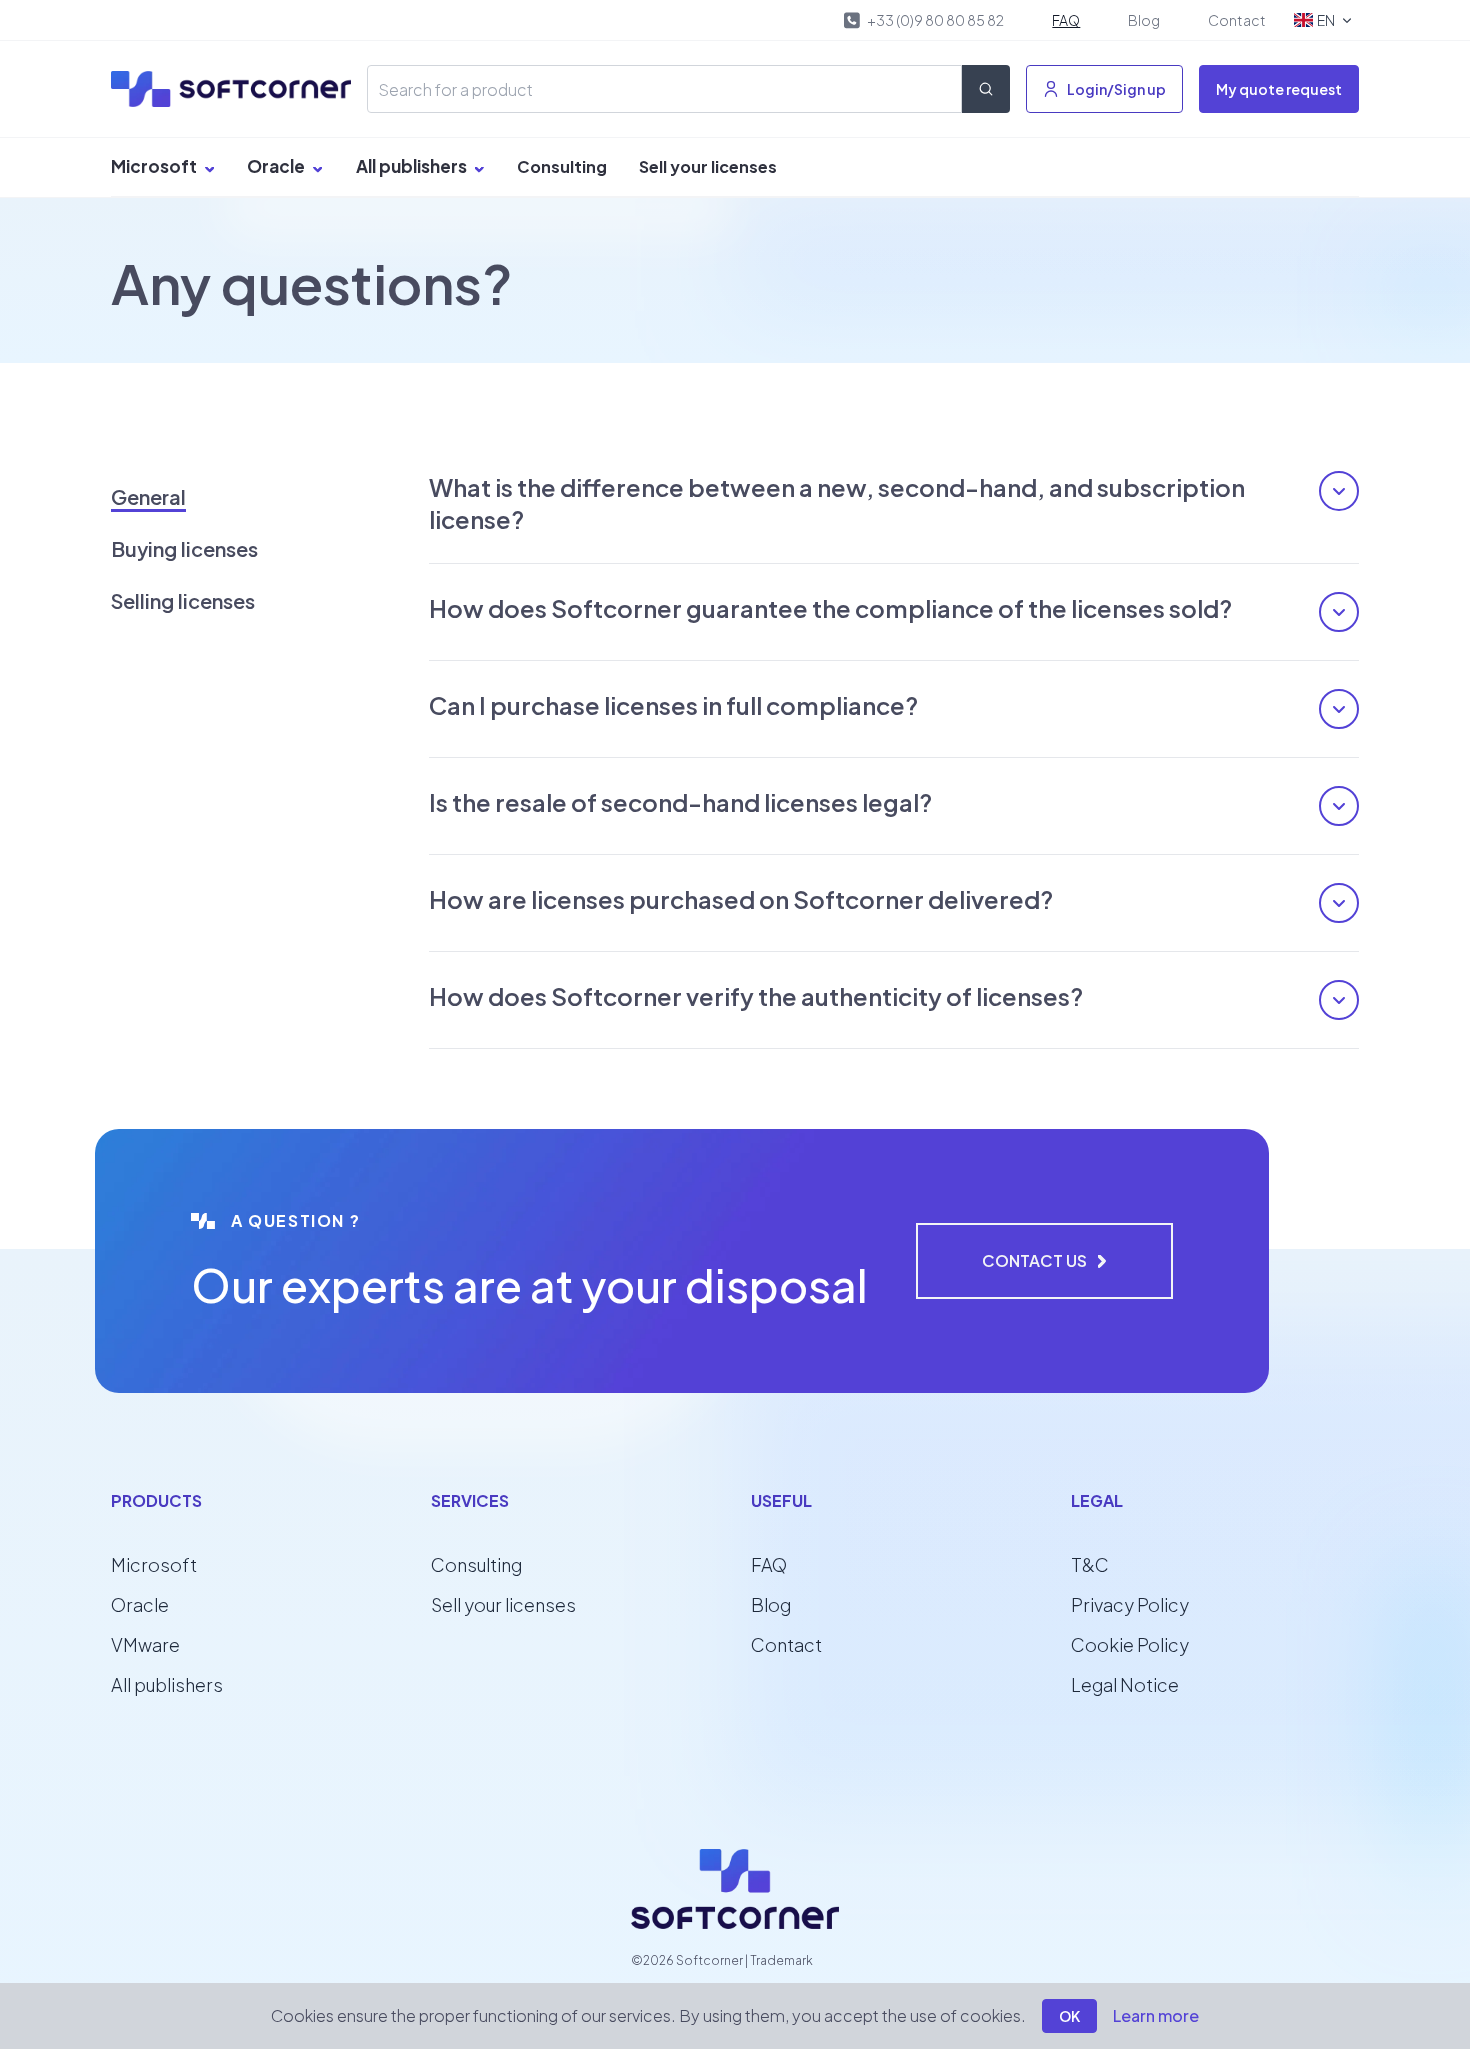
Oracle (277, 166)
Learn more (1156, 2015)
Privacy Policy (1130, 1604)
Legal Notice (1125, 1684)
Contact (1237, 20)
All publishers (413, 166)
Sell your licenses (708, 166)
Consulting (562, 166)
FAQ (1066, 20)
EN (1326, 20)
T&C (1090, 1564)
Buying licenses (184, 548)
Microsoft (155, 166)
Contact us (1034, 1260)
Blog (1144, 20)
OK (1069, 2016)
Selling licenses (183, 600)
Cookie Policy (1130, 1644)
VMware (145, 1644)
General (148, 496)
